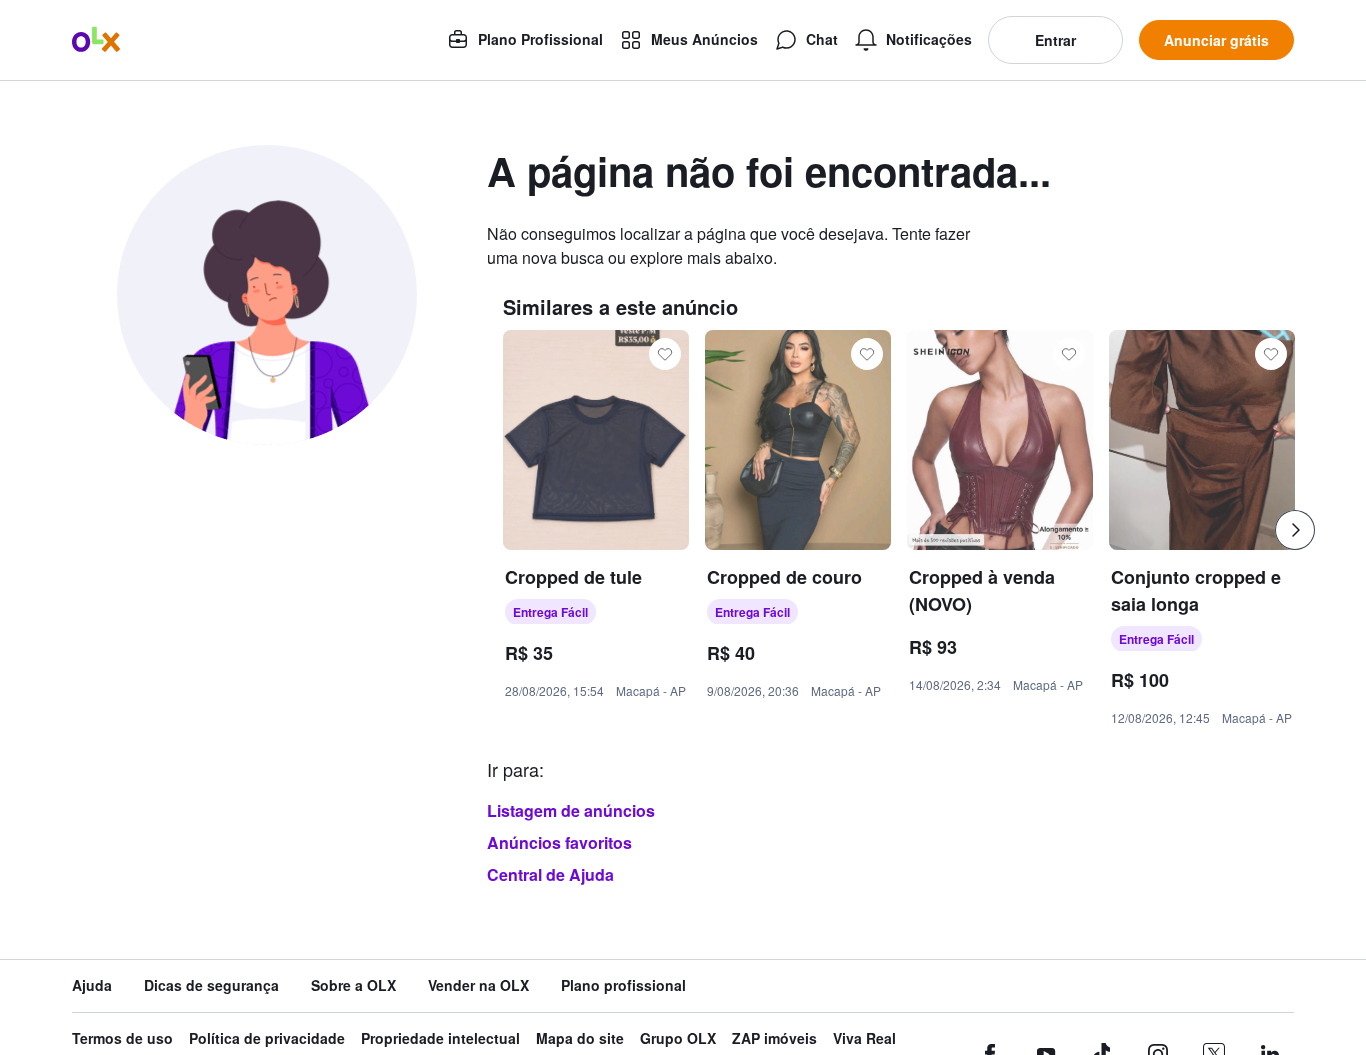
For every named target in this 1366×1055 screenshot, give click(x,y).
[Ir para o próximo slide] (1295, 530)
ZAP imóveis (774, 1038)
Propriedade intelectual (440, 1038)
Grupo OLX (678, 1038)
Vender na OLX (478, 985)
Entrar (1055, 40)
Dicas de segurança (211, 985)
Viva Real (864, 1038)
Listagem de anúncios (571, 810)
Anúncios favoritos (559, 842)
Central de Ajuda (550, 874)
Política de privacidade (267, 1038)
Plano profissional (623, 985)
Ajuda (92, 985)
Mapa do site (580, 1038)
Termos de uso (122, 1038)
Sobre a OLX (353, 985)
